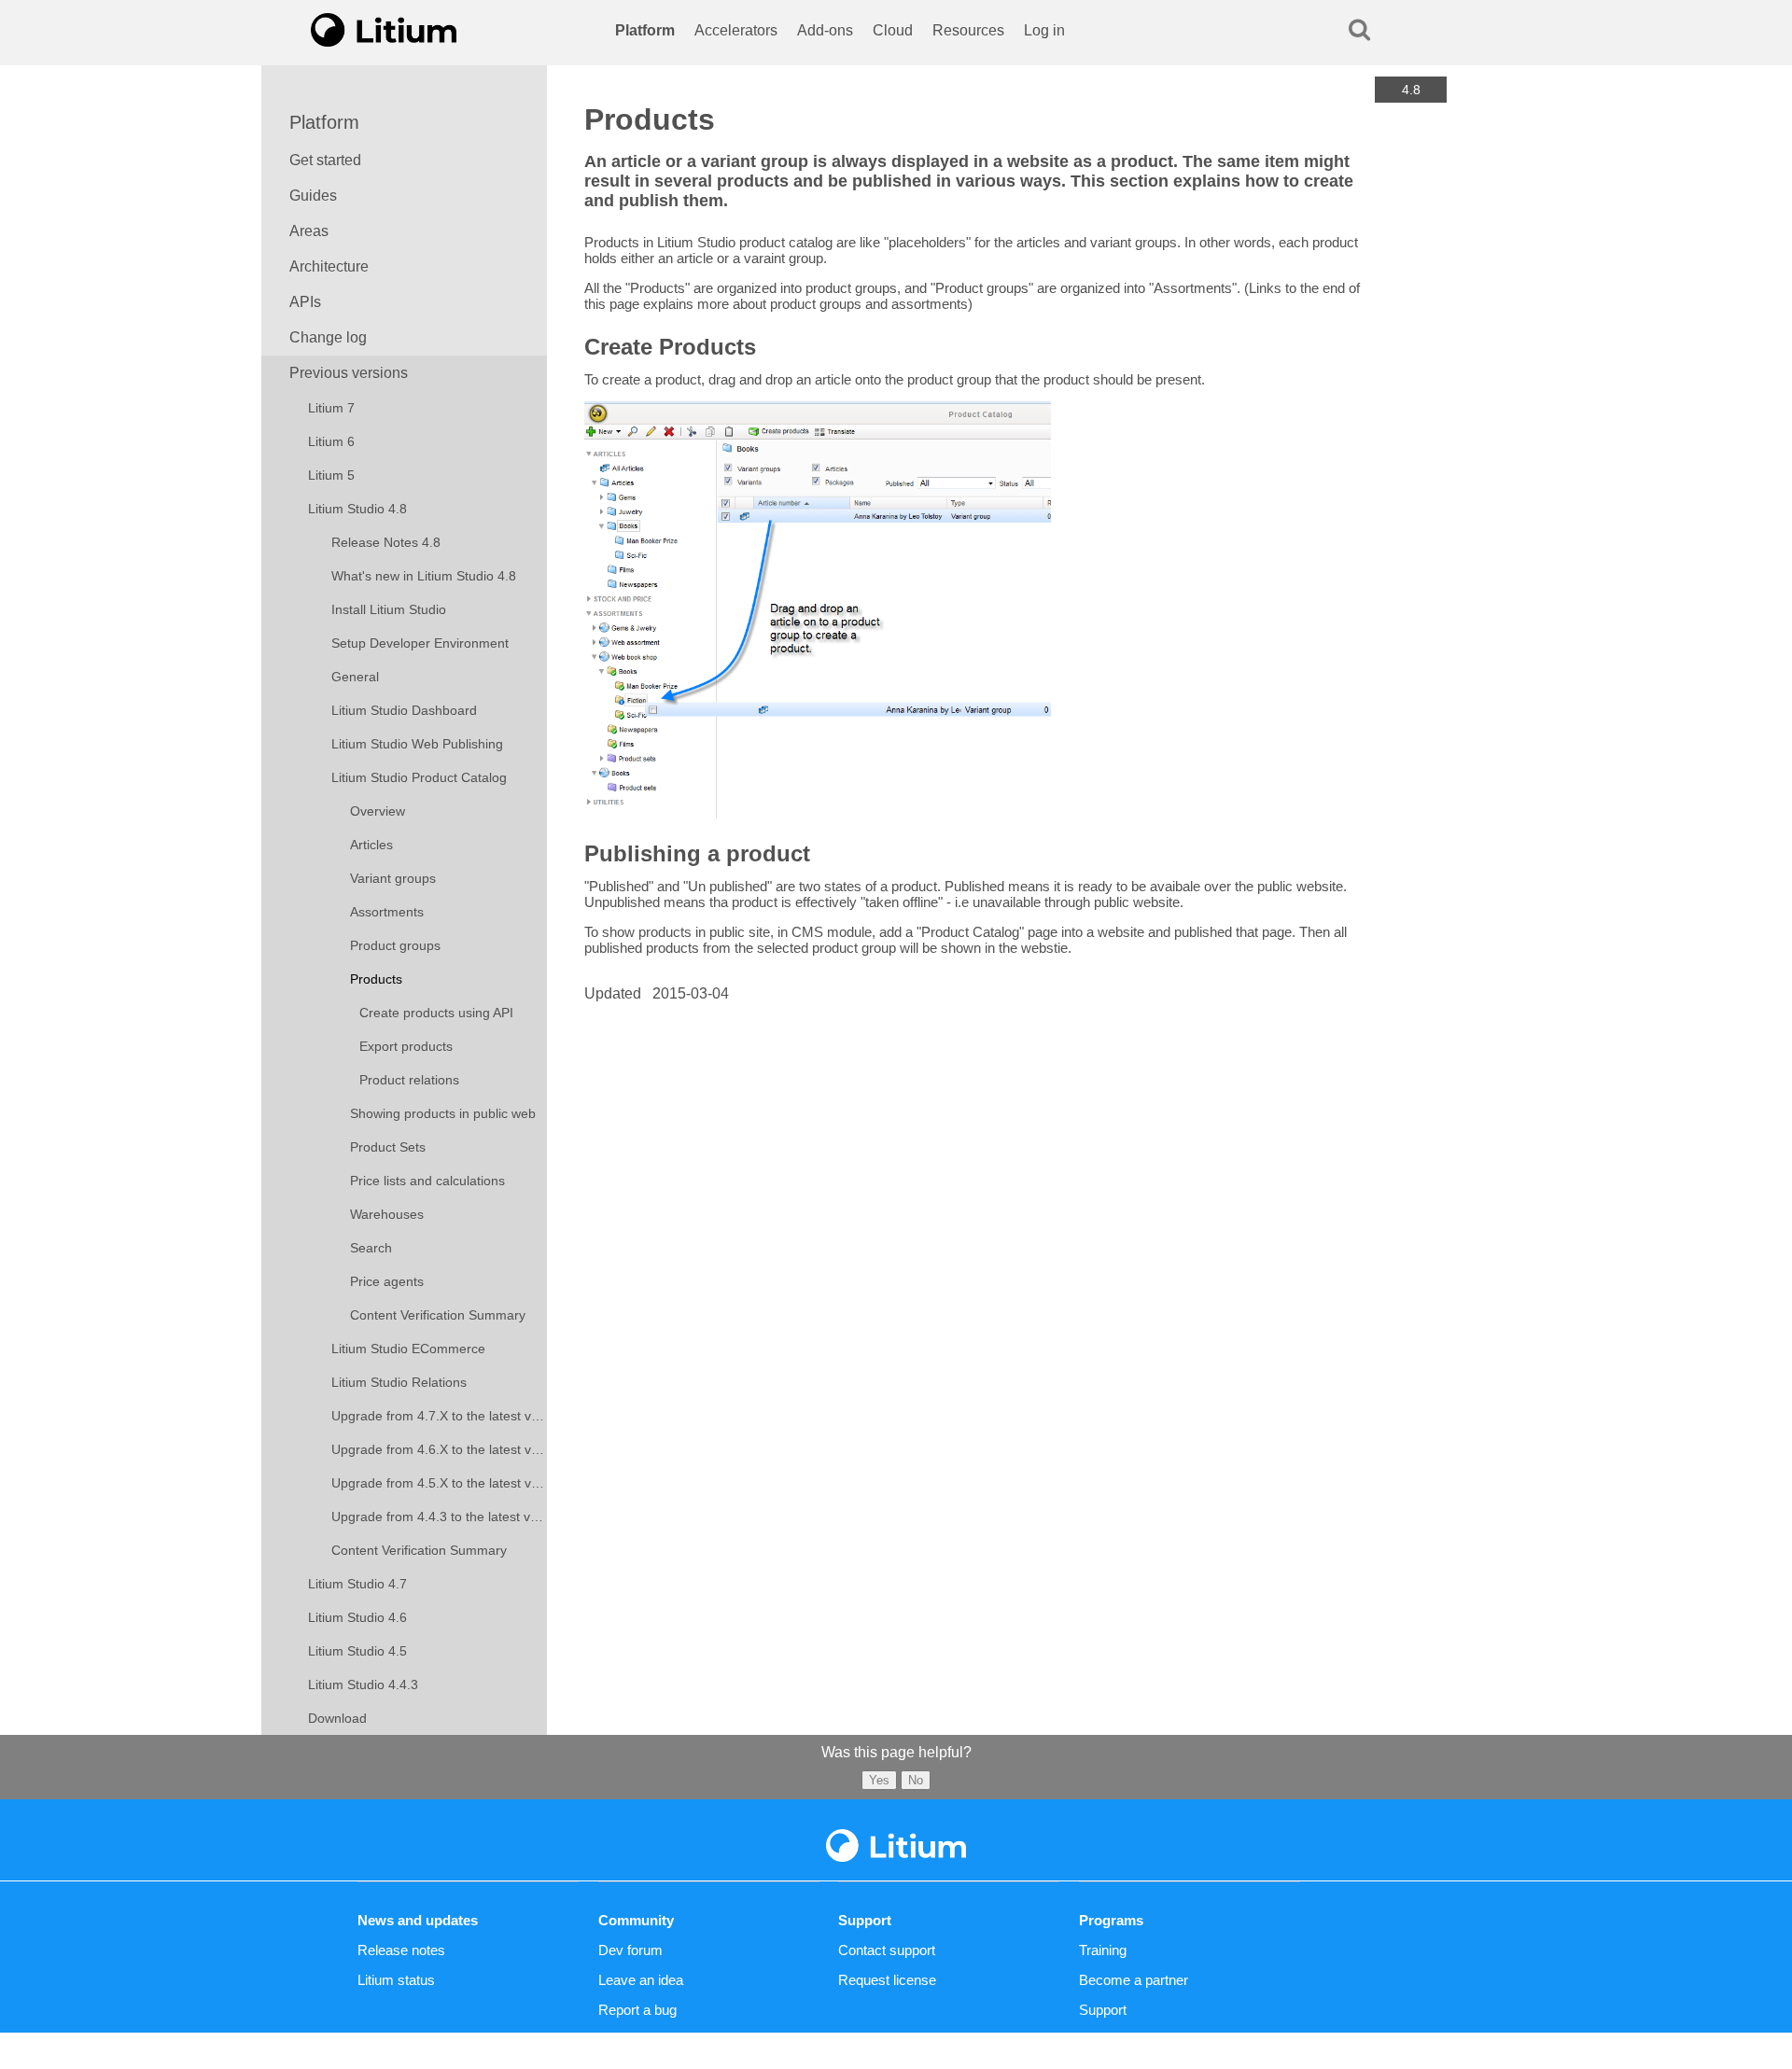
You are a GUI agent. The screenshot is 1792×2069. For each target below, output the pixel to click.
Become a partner (1134, 1980)
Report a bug (637, 2010)
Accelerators (736, 30)
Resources (968, 30)
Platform (645, 30)
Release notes (401, 1950)
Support (1103, 2010)
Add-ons (825, 30)
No (916, 1780)
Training (1103, 1950)
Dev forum (630, 1950)
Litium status (396, 1980)
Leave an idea (641, 1980)
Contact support (887, 1950)
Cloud (893, 30)
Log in (1044, 30)
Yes (879, 1780)
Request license (887, 1980)
